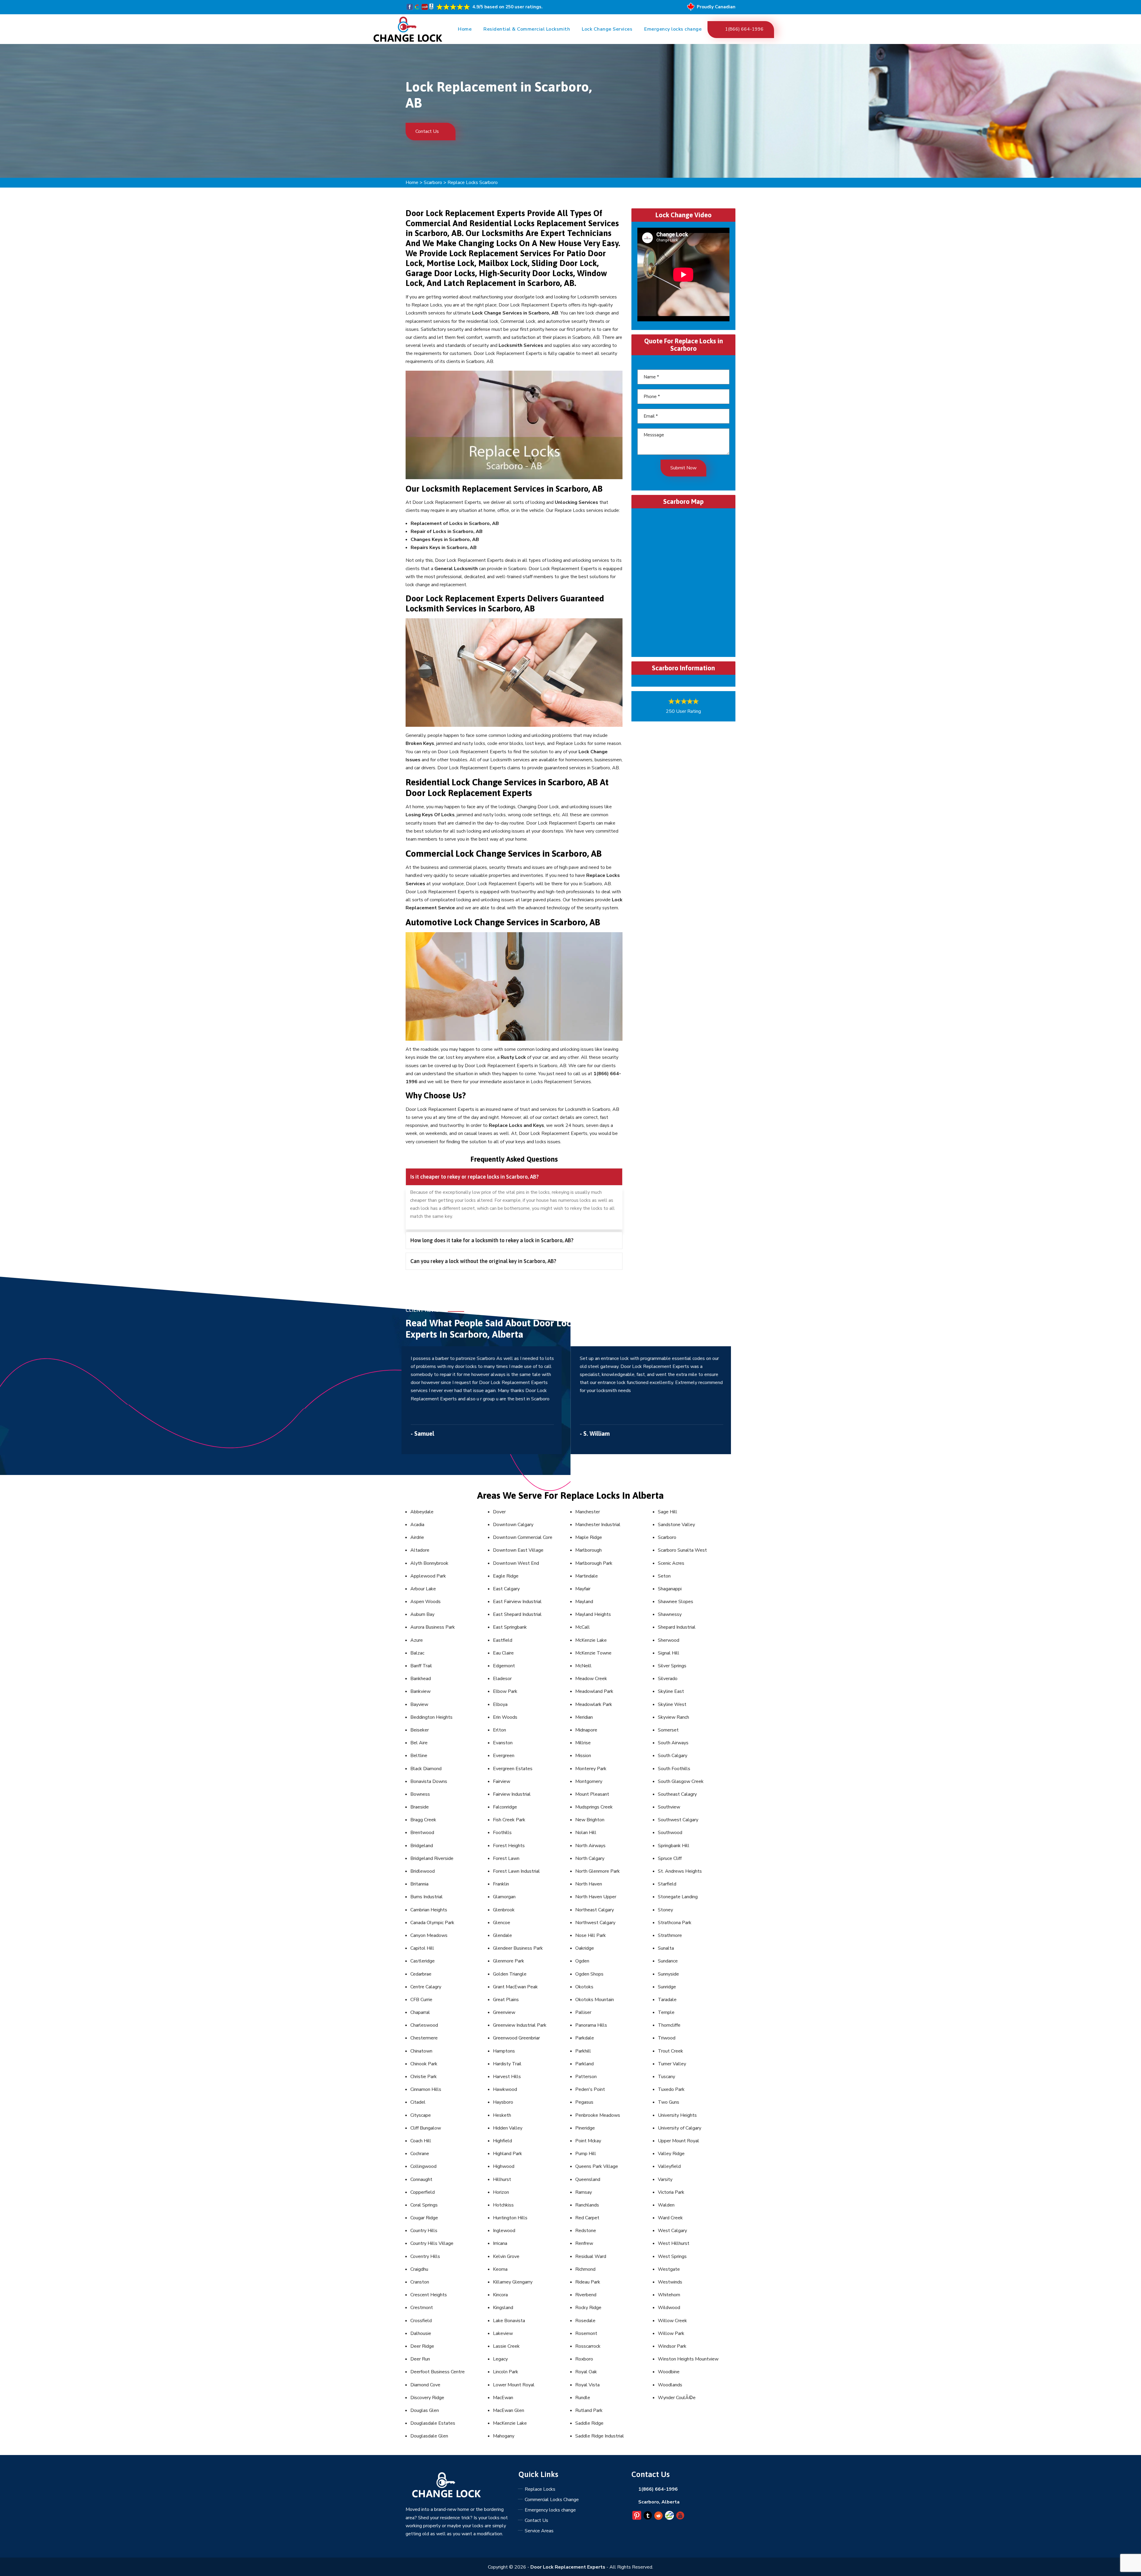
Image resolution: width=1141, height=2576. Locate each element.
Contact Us (428, 131)
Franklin (501, 1884)
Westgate (669, 2269)
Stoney (665, 1910)
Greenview (504, 2012)
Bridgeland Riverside (432, 1858)
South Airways (673, 1743)
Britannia (419, 1884)
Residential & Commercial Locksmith (527, 29)
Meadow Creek (591, 1679)
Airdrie (417, 1537)
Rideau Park (588, 2282)
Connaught (421, 2179)
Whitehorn (669, 2295)
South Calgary (673, 1756)
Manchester (588, 1512)
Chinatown (421, 2051)
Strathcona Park (675, 1923)
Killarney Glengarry (513, 2282)
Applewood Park (428, 1576)
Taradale (667, 2000)
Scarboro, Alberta (659, 2502)
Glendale (502, 1935)
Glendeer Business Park (518, 1948)
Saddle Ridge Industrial (600, 2436)
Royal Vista (587, 2385)
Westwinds (670, 2282)
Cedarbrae (421, 1974)
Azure (417, 1640)
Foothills (502, 1833)
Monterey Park (591, 1769)
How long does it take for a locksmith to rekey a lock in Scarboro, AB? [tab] (492, 1240)
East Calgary (506, 1589)
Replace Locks (540, 2489)
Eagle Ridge (506, 1576)
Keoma (500, 2269)
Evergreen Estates (513, 1769)
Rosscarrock (588, 2346)
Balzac (417, 1653)
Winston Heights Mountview (688, 2359)
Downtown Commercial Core (523, 1537)
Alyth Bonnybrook (429, 1563)
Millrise (583, 1743)
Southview (669, 1807)
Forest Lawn (506, 1858)
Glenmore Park (509, 1961)
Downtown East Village (518, 1550)
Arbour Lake (423, 1589)
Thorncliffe (669, 2025)
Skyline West (672, 1704)
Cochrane (420, 2154)
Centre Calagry (426, 1987)
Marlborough (588, 1550)
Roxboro (584, 2359)
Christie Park (424, 2077)
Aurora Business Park (433, 1627)
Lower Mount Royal (514, 2385)
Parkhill (583, 2051)
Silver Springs (672, 1666)
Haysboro (503, 2102)
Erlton (499, 1730)
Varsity (665, 2179)
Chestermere (424, 2038)
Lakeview (503, 2333)
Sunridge (667, 1987)
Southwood (670, 1833)
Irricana (500, 2243)
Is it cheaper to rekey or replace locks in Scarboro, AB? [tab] (475, 1177)
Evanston (503, 1743)
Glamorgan (504, 1897)
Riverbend (586, 2295)
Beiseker (420, 1730)
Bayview (419, 1704)
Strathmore (670, 1935)
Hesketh (502, 2115)
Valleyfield (669, 2166)
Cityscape (421, 2115)
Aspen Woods (425, 1602)
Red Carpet (587, 2218)
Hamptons (504, 2051)
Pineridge (585, 2128)
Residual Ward (591, 2256)
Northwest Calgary (595, 1923)
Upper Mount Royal (679, 2141)
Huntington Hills (510, 2218)
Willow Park (671, 2333)
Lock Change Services (607, 29)
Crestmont (422, 2308)
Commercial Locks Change (552, 2500)
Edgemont (504, 1666)
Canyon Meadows (429, 1935)
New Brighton (590, 1820)
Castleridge (423, 1961)
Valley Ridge (671, 2154)
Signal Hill (669, 1653)
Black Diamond (426, 1769)
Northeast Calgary (595, 1910)
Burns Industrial (427, 1897)
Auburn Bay (422, 1614)
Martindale (587, 1576)
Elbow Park (505, 1691)
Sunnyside (668, 1974)
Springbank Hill (674, 1846)
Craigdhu (419, 2269)
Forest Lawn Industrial (516, 1871)
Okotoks (584, 1987)
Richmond (585, 2269)
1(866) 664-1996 (744, 29)
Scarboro (433, 183)
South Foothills (674, 1769)
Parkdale (585, 2038)
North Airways (590, 1846)
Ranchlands (587, 2205)
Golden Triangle (510, 1974)
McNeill (583, 1666)
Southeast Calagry (677, 1794)
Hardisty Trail (507, 2064)
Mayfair (583, 1589)
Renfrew (584, 2243)
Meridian (584, 1717)
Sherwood (669, 1640)
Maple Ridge (589, 1537)
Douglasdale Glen (429, 2436)
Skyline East (671, 1691)
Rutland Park (589, 2410)
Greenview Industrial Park (520, 2025)
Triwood (667, 2038)
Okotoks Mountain (595, 2000)
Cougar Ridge (424, 2218)
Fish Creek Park (509, 1820)
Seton (664, 1576)
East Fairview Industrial (517, 1602)
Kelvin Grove (506, 2256)
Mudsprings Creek (594, 1807)
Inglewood (504, 2231)
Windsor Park (672, 2346)
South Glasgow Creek (681, 1781)
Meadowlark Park (594, 1704)
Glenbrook (504, 1910)
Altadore (420, 1550)
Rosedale (585, 2321)
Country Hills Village (432, 2243)
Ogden (582, 1961)
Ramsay (584, 2192)
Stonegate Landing (678, 1897)
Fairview (502, 1781)
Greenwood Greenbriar (516, 2038)
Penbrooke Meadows (598, 2115)
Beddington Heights (431, 1717)
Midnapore (586, 1730)
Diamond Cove (425, 2385)
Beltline (419, 1756)
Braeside (420, 1807)
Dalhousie (421, 2333)
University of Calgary (680, 2128)
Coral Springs (424, 2205)
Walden (666, 2205)
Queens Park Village (597, 2166)
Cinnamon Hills (426, 2089)
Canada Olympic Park (432, 1923)
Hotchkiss (503, 2205)
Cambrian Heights (429, 1910)
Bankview (420, 1691)
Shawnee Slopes (676, 1602)
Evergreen (504, 1756)
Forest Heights (509, 1846)
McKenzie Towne (593, 1653)
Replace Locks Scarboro (473, 183)
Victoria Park (671, 2192)
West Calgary (672, 2231)
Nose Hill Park (591, 1935)
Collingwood (423, 2166)
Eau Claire (503, 1653)
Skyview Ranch (673, 1717)
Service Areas (539, 2531)
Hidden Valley (508, 2128)
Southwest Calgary (678, 1820)
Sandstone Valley (676, 1525)
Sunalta (666, 1948)
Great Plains (506, 2000)
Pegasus (584, 2102)
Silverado (668, 1679)
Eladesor (502, 1679)
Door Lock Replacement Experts (568, 2567)
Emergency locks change (673, 29)
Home (465, 29)
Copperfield (423, 2192)
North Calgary (590, 1858)
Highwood (504, 2166)
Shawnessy (670, 1614)
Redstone (586, 2231)
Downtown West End (516, 1563)
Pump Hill (586, 2154)
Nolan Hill (586, 1833)
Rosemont (586, 2333)
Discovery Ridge (427, 2398)
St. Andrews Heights (680, 1871)
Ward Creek (670, 2218)
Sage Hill (668, 1512)
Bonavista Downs (429, 1781)
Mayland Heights (593, 1614)
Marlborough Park (594, 1563)
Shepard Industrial (677, 1627)
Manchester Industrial (598, 1525)
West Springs (672, 2256)
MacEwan (503, 2398)
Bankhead (421, 1679)
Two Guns (669, 2102)
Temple (666, 2012)
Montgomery (589, 1781)
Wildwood (669, 2308)
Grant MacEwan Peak (515, 1987)
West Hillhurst (674, 2243)
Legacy (500, 2359)
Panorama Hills (591, 2025)
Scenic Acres (671, 1563)
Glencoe (502, 1923)
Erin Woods (505, 1717)
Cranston (420, 2282)
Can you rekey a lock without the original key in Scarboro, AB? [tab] (483, 1261)
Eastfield (503, 1640)
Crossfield (421, 2321)
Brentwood (422, 1833)
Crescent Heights (429, 2295)
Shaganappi (670, 1589)
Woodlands (670, 2385)
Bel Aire (419, 1743)
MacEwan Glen (509, 2410)
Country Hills (424, 2231)
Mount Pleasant (592, 1794)
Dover (499, 1512)
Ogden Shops (589, 1974)
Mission (583, 1756)
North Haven (589, 1884)
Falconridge (505, 1807)
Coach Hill (421, 2141)
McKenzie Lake (591, 1640)
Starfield (667, 1884)
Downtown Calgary (513, 1525)
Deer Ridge (422, 2346)
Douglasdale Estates (433, 2423)
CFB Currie (421, 2000)
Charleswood (424, 2025)
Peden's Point (590, 2089)
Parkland (584, 2064)
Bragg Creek (423, 1820)
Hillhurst (502, 2179)
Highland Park (508, 2154)
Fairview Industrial (512, 1794)
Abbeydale (422, 1512)
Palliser (583, 2012)
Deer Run (420, 2359)
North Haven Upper (596, 1897)
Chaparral (420, 2012)
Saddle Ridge (589, 2423)
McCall (583, 1627)
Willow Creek (672, 2321)
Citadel (418, 2102)
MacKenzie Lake (510, 2423)
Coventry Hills (425, 2256)
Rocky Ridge (588, 2308)
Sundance (668, 1961)
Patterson (586, 2077)
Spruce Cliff (670, 1858)
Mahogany (504, 2436)
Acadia (417, 1525)
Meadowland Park (594, 1691)
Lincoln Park (506, 2372)
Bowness (420, 1794)
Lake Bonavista (509, 2321)
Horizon (501, 2192)
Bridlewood (423, 1871)
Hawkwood (505, 2089)
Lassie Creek (506, 2346)
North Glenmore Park (598, 1871)
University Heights (677, 2115)
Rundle (583, 2398)
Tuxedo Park (671, 2089)
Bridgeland (422, 1846)
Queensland (588, 2179)
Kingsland (503, 2308)
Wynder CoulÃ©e (677, 2398)
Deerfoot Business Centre (438, 2372)
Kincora (500, 2295)
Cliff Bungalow (426, 2128)
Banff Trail (421, 1666)
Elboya (500, 1704)
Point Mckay (588, 2141)
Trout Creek (670, 2051)
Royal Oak (586, 2372)
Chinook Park (424, 2064)
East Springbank (510, 1627)
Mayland (584, 1602)
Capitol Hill (422, 1948)
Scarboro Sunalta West (682, 1550)
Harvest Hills (507, 2077)
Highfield (502, 2141)
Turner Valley (672, 2064)
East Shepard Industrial (517, 1614)
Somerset (668, 1730)
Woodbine (669, 2372)
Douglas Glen (425, 2410)
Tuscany (666, 2077)
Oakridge (585, 1948)
